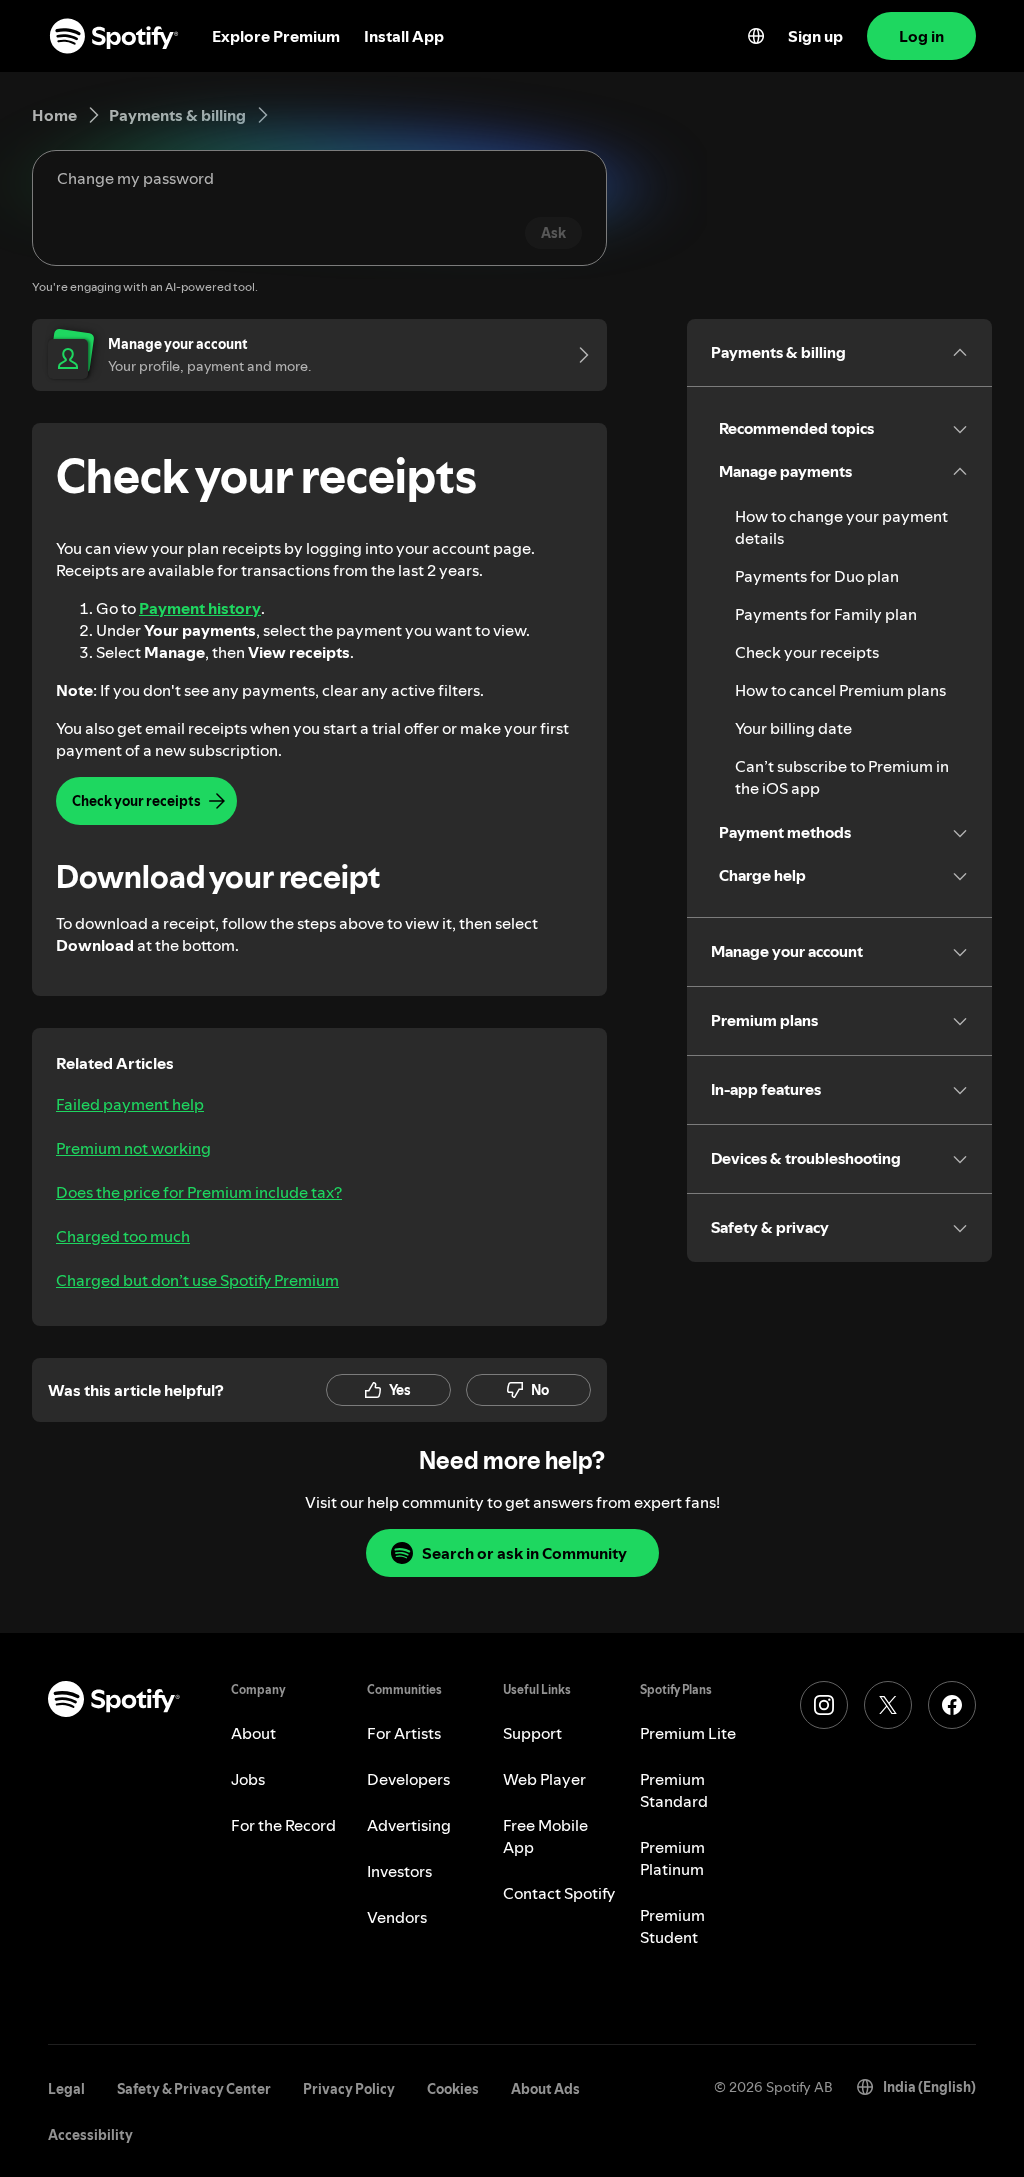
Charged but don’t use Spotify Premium (197, 1280)
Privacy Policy (349, 2089)
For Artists (404, 1733)
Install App (404, 36)
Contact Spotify (559, 1893)
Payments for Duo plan (817, 576)
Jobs (248, 1779)
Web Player (544, 1779)
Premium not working (133, 1148)
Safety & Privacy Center (194, 2089)
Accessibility (90, 2135)
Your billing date (793, 728)
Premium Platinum (672, 1858)
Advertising (409, 1825)
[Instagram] (824, 1705)
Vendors (397, 1917)
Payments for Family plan (826, 614)
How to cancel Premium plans (840, 690)
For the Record (283, 1825)
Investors (399, 1871)
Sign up (815, 36)
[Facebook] (952, 1705)
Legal (66, 2089)
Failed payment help (130, 1104)
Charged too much (123, 1236)
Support (532, 1733)
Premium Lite (688, 1733)
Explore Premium (276, 36)
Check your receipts (807, 652)
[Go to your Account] (577, 355)
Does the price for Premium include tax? (199, 1192)
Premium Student (672, 1926)
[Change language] (756, 36)
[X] (888, 1705)
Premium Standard (674, 1790)
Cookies (453, 2089)
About (253, 1733)
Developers (408, 1779)
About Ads (545, 2089)
